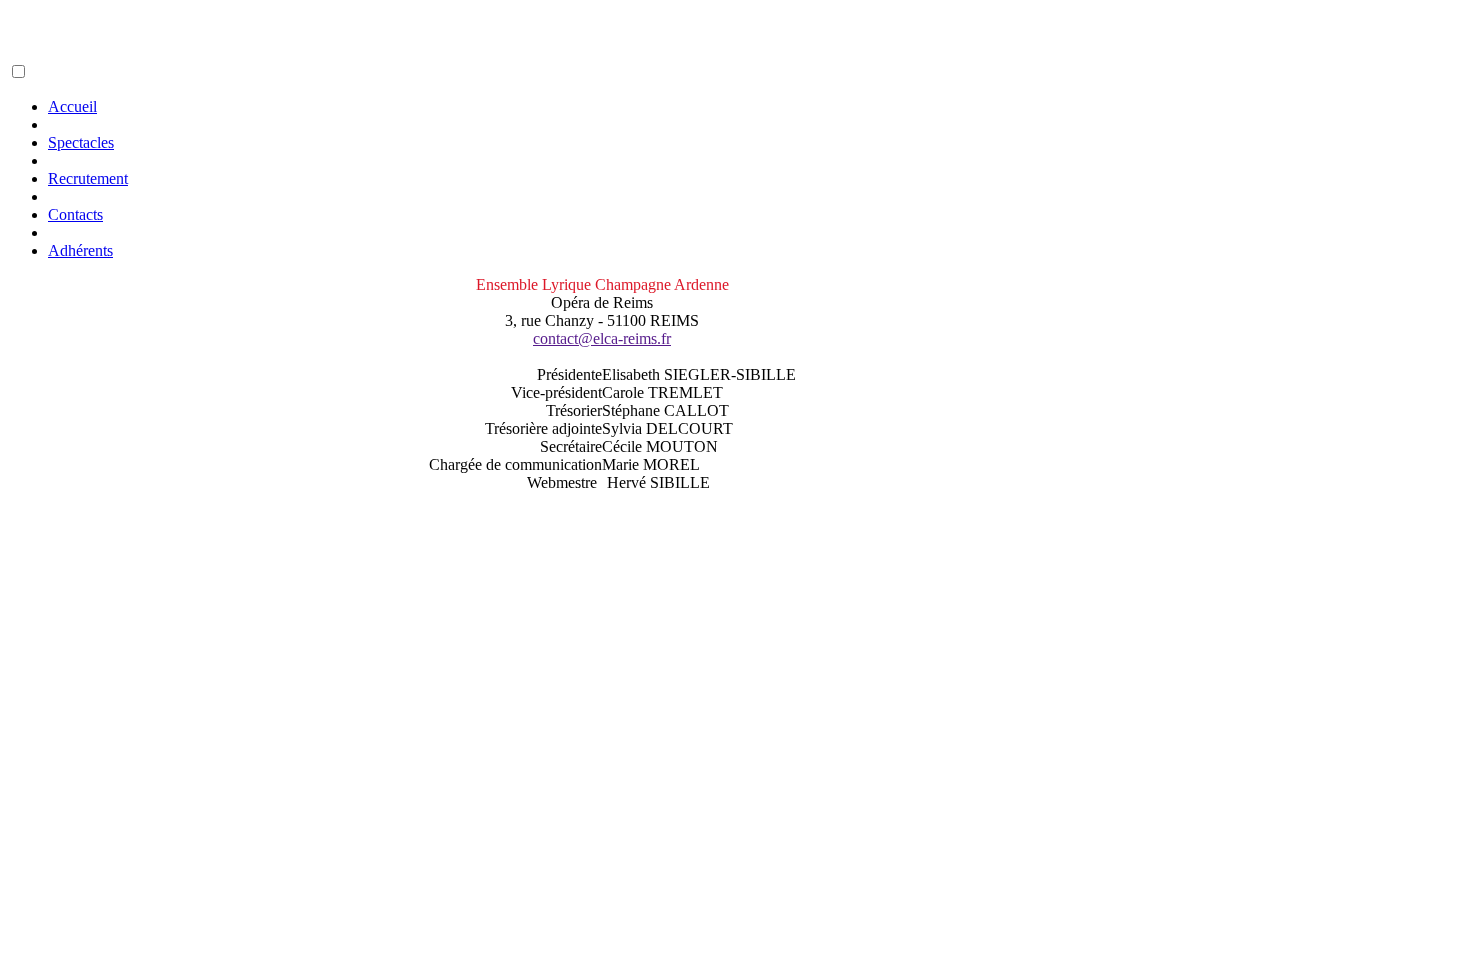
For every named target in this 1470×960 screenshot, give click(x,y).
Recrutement (88, 178)
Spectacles (81, 142)
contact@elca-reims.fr (602, 338)
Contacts (75, 214)
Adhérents (80, 250)
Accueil (72, 106)
